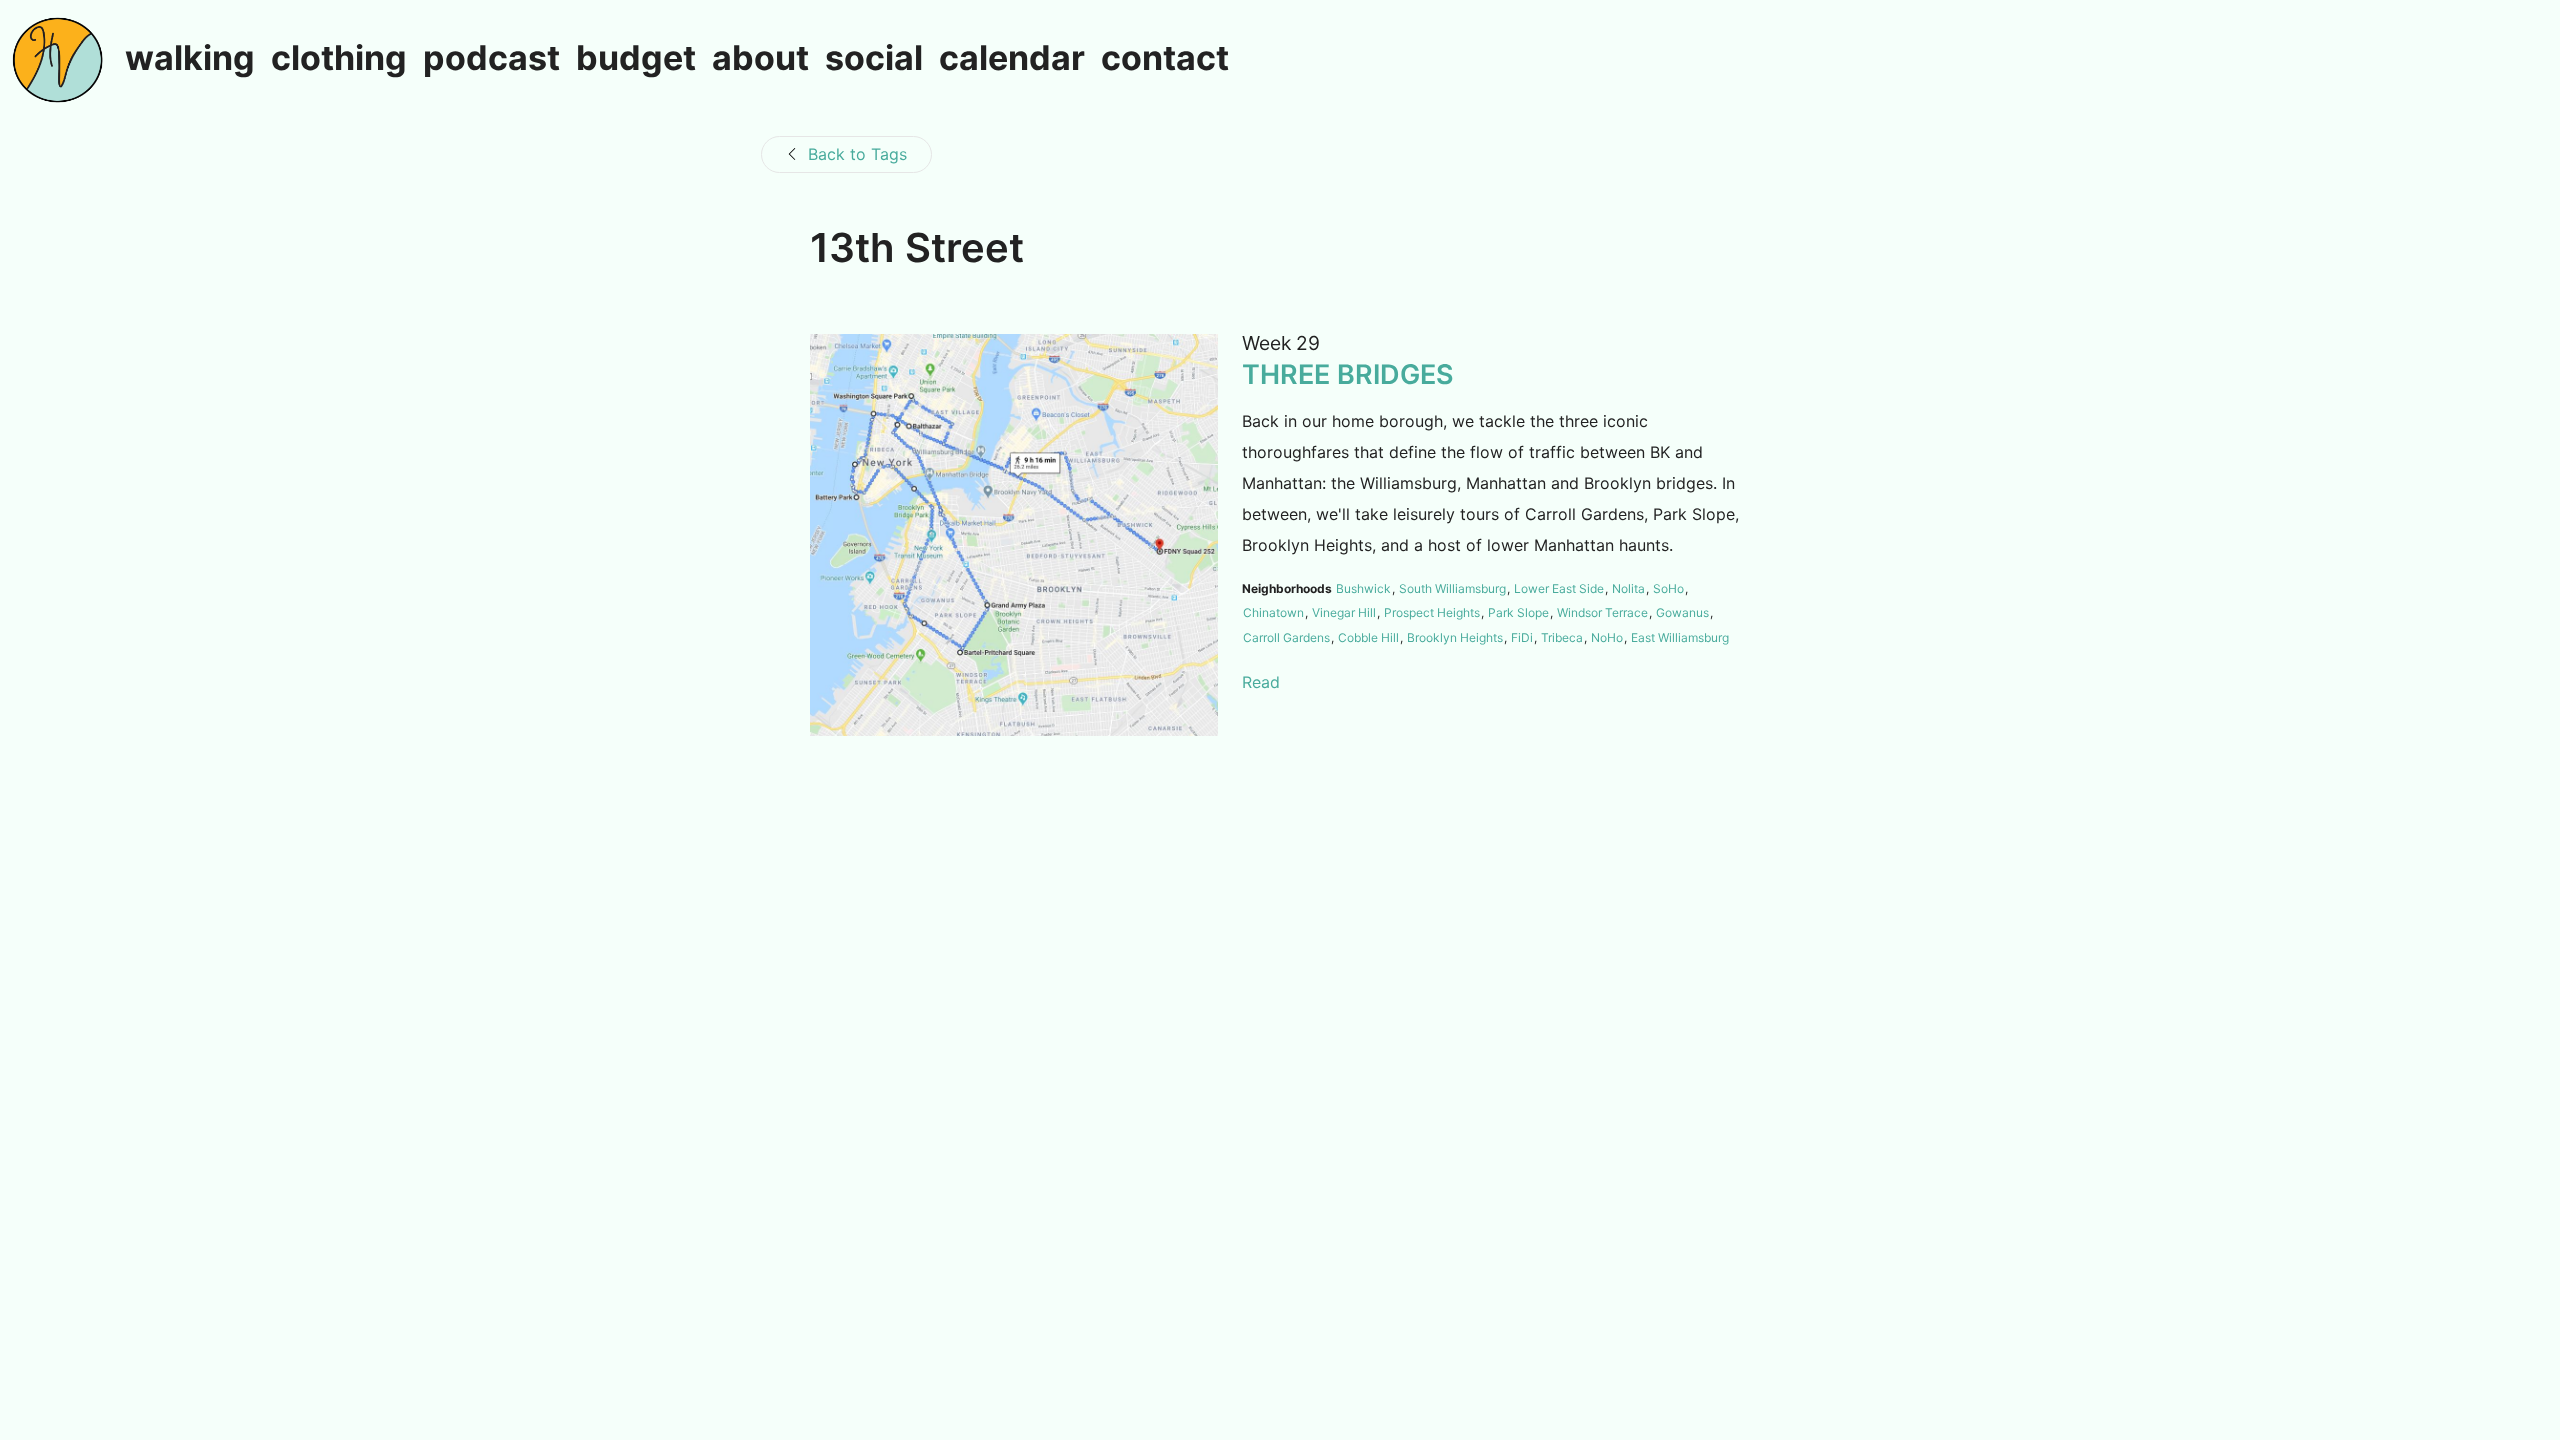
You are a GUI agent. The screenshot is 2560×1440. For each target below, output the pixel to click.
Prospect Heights (1432, 612)
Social (874, 59)
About (760, 59)
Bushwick (1363, 588)
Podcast (491, 59)
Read (1261, 682)
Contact (1165, 59)
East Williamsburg (1680, 637)
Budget (636, 59)
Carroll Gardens (1286, 637)
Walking (190, 59)
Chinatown (1273, 612)
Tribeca (1562, 637)
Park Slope (1518, 612)
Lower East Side (1559, 588)
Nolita (1628, 588)
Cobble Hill (1368, 637)
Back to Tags (857, 154)
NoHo (1607, 637)
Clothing (339, 59)
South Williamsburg (1452, 588)
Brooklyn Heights (1455, 637)
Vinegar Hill (1344, 612)
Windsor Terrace (1602, 612)
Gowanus (1682, 612)
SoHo (1668, 588)
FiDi (1522, 637)
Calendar (1012, 59)
